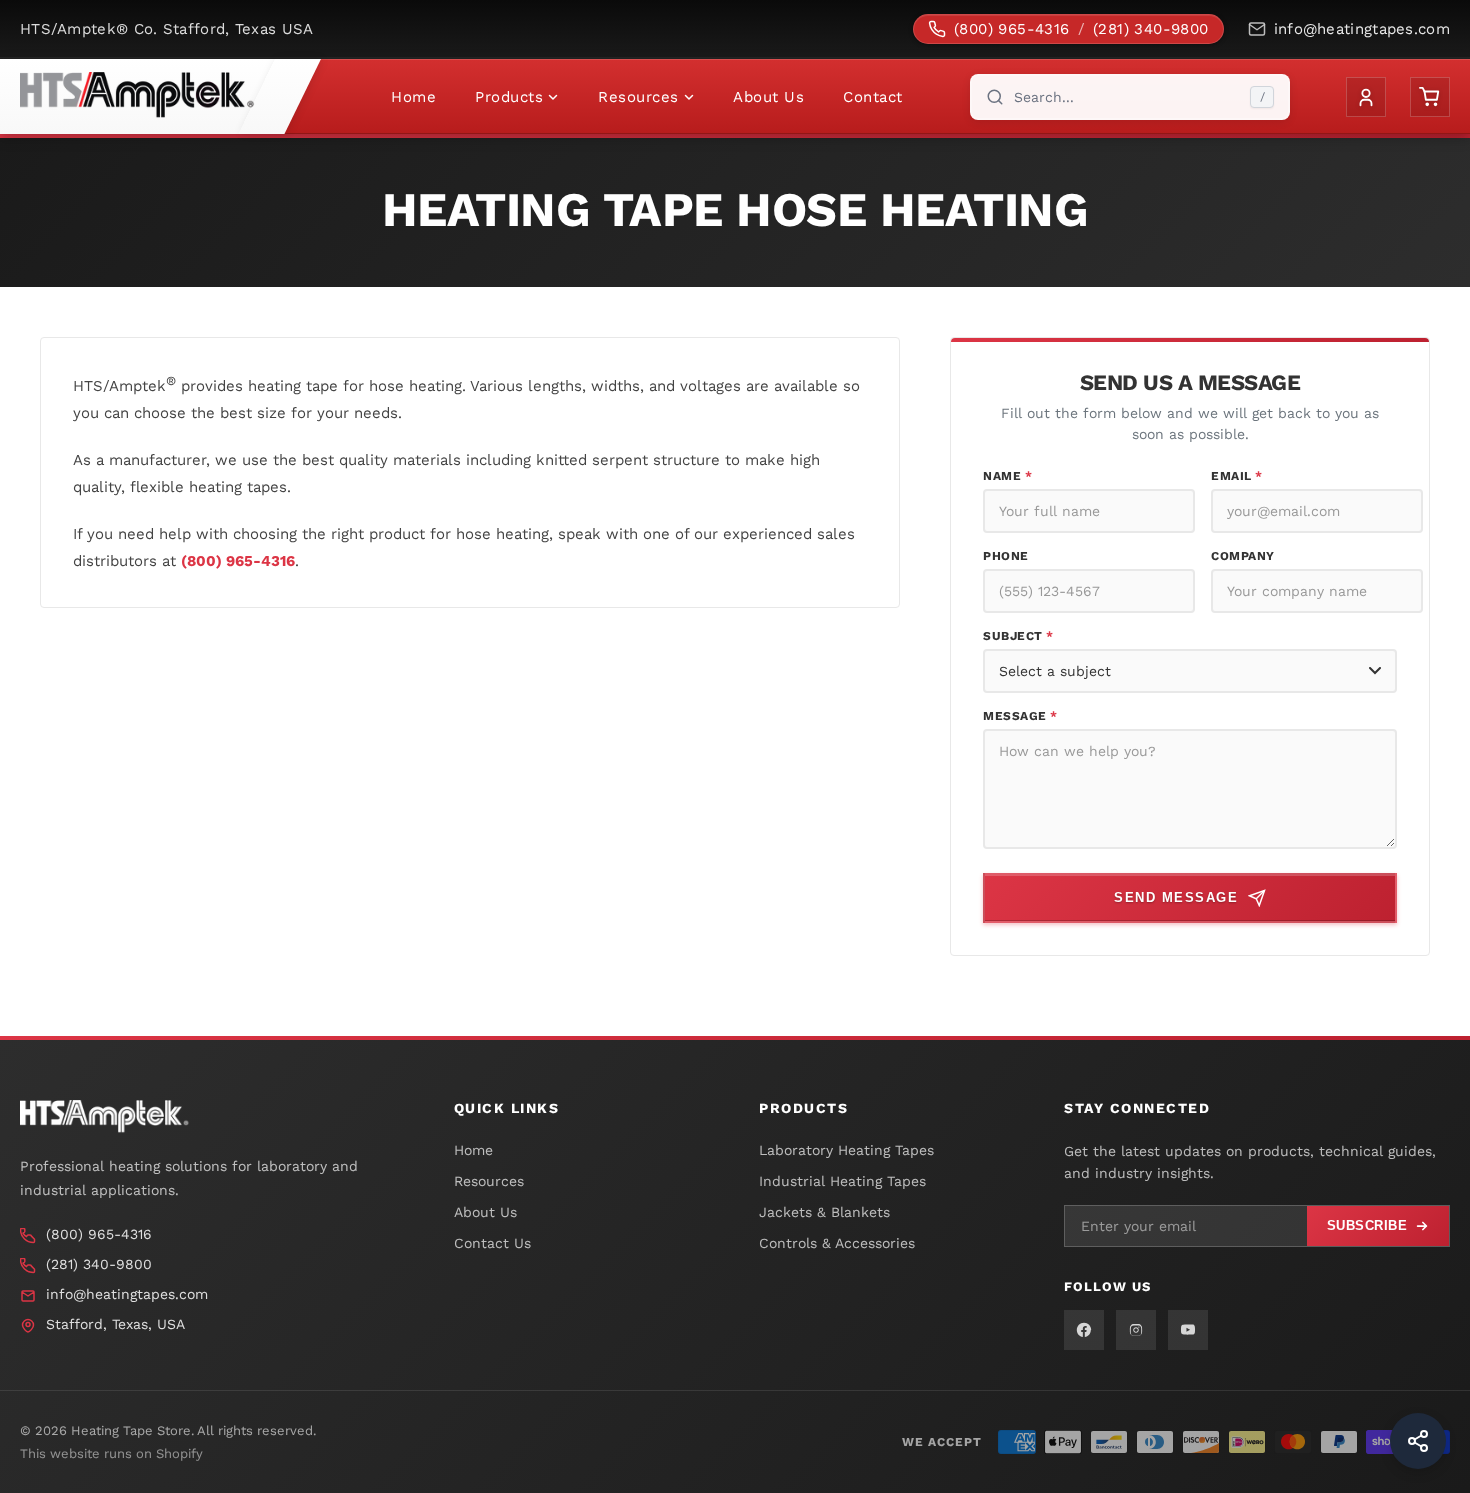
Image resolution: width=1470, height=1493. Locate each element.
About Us (768, 97)
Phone (1006, 556)
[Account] (1366, 97)
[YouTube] (1188, 1330)
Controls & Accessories (837, 1243)
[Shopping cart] (1430, 97)
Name (1007, 476)
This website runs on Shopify (111, 1453)
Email (1237, 476)
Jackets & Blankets (824, 1212)
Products (509, 97)
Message (1020, 716)
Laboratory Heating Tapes (846, 1150)
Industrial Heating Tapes (842, 1181)
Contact (873, 97)
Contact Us (492, 1243)
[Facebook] (1084, 1330)
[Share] (1418, 1441)
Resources (638, 97)
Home (413, 97)
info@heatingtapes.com (1362, 29)
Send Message (1176, 897)
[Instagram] (1136, 1330)
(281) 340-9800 (1151, 29)
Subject (1018, 636)
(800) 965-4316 (1012, 29)
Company (1243, 556)
